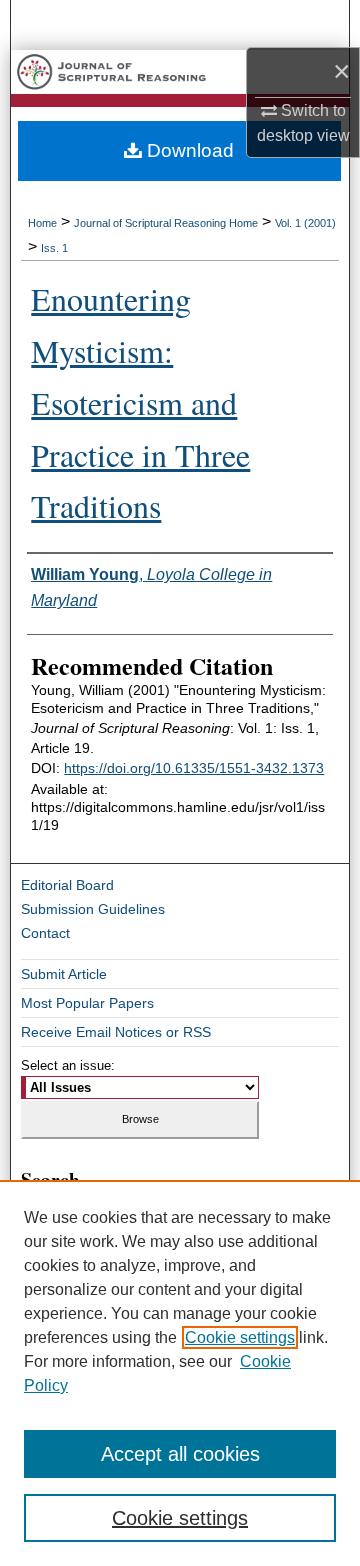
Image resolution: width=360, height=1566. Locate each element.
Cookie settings (240, 1337)
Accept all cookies (180, 1454)
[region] (180, 1373)
